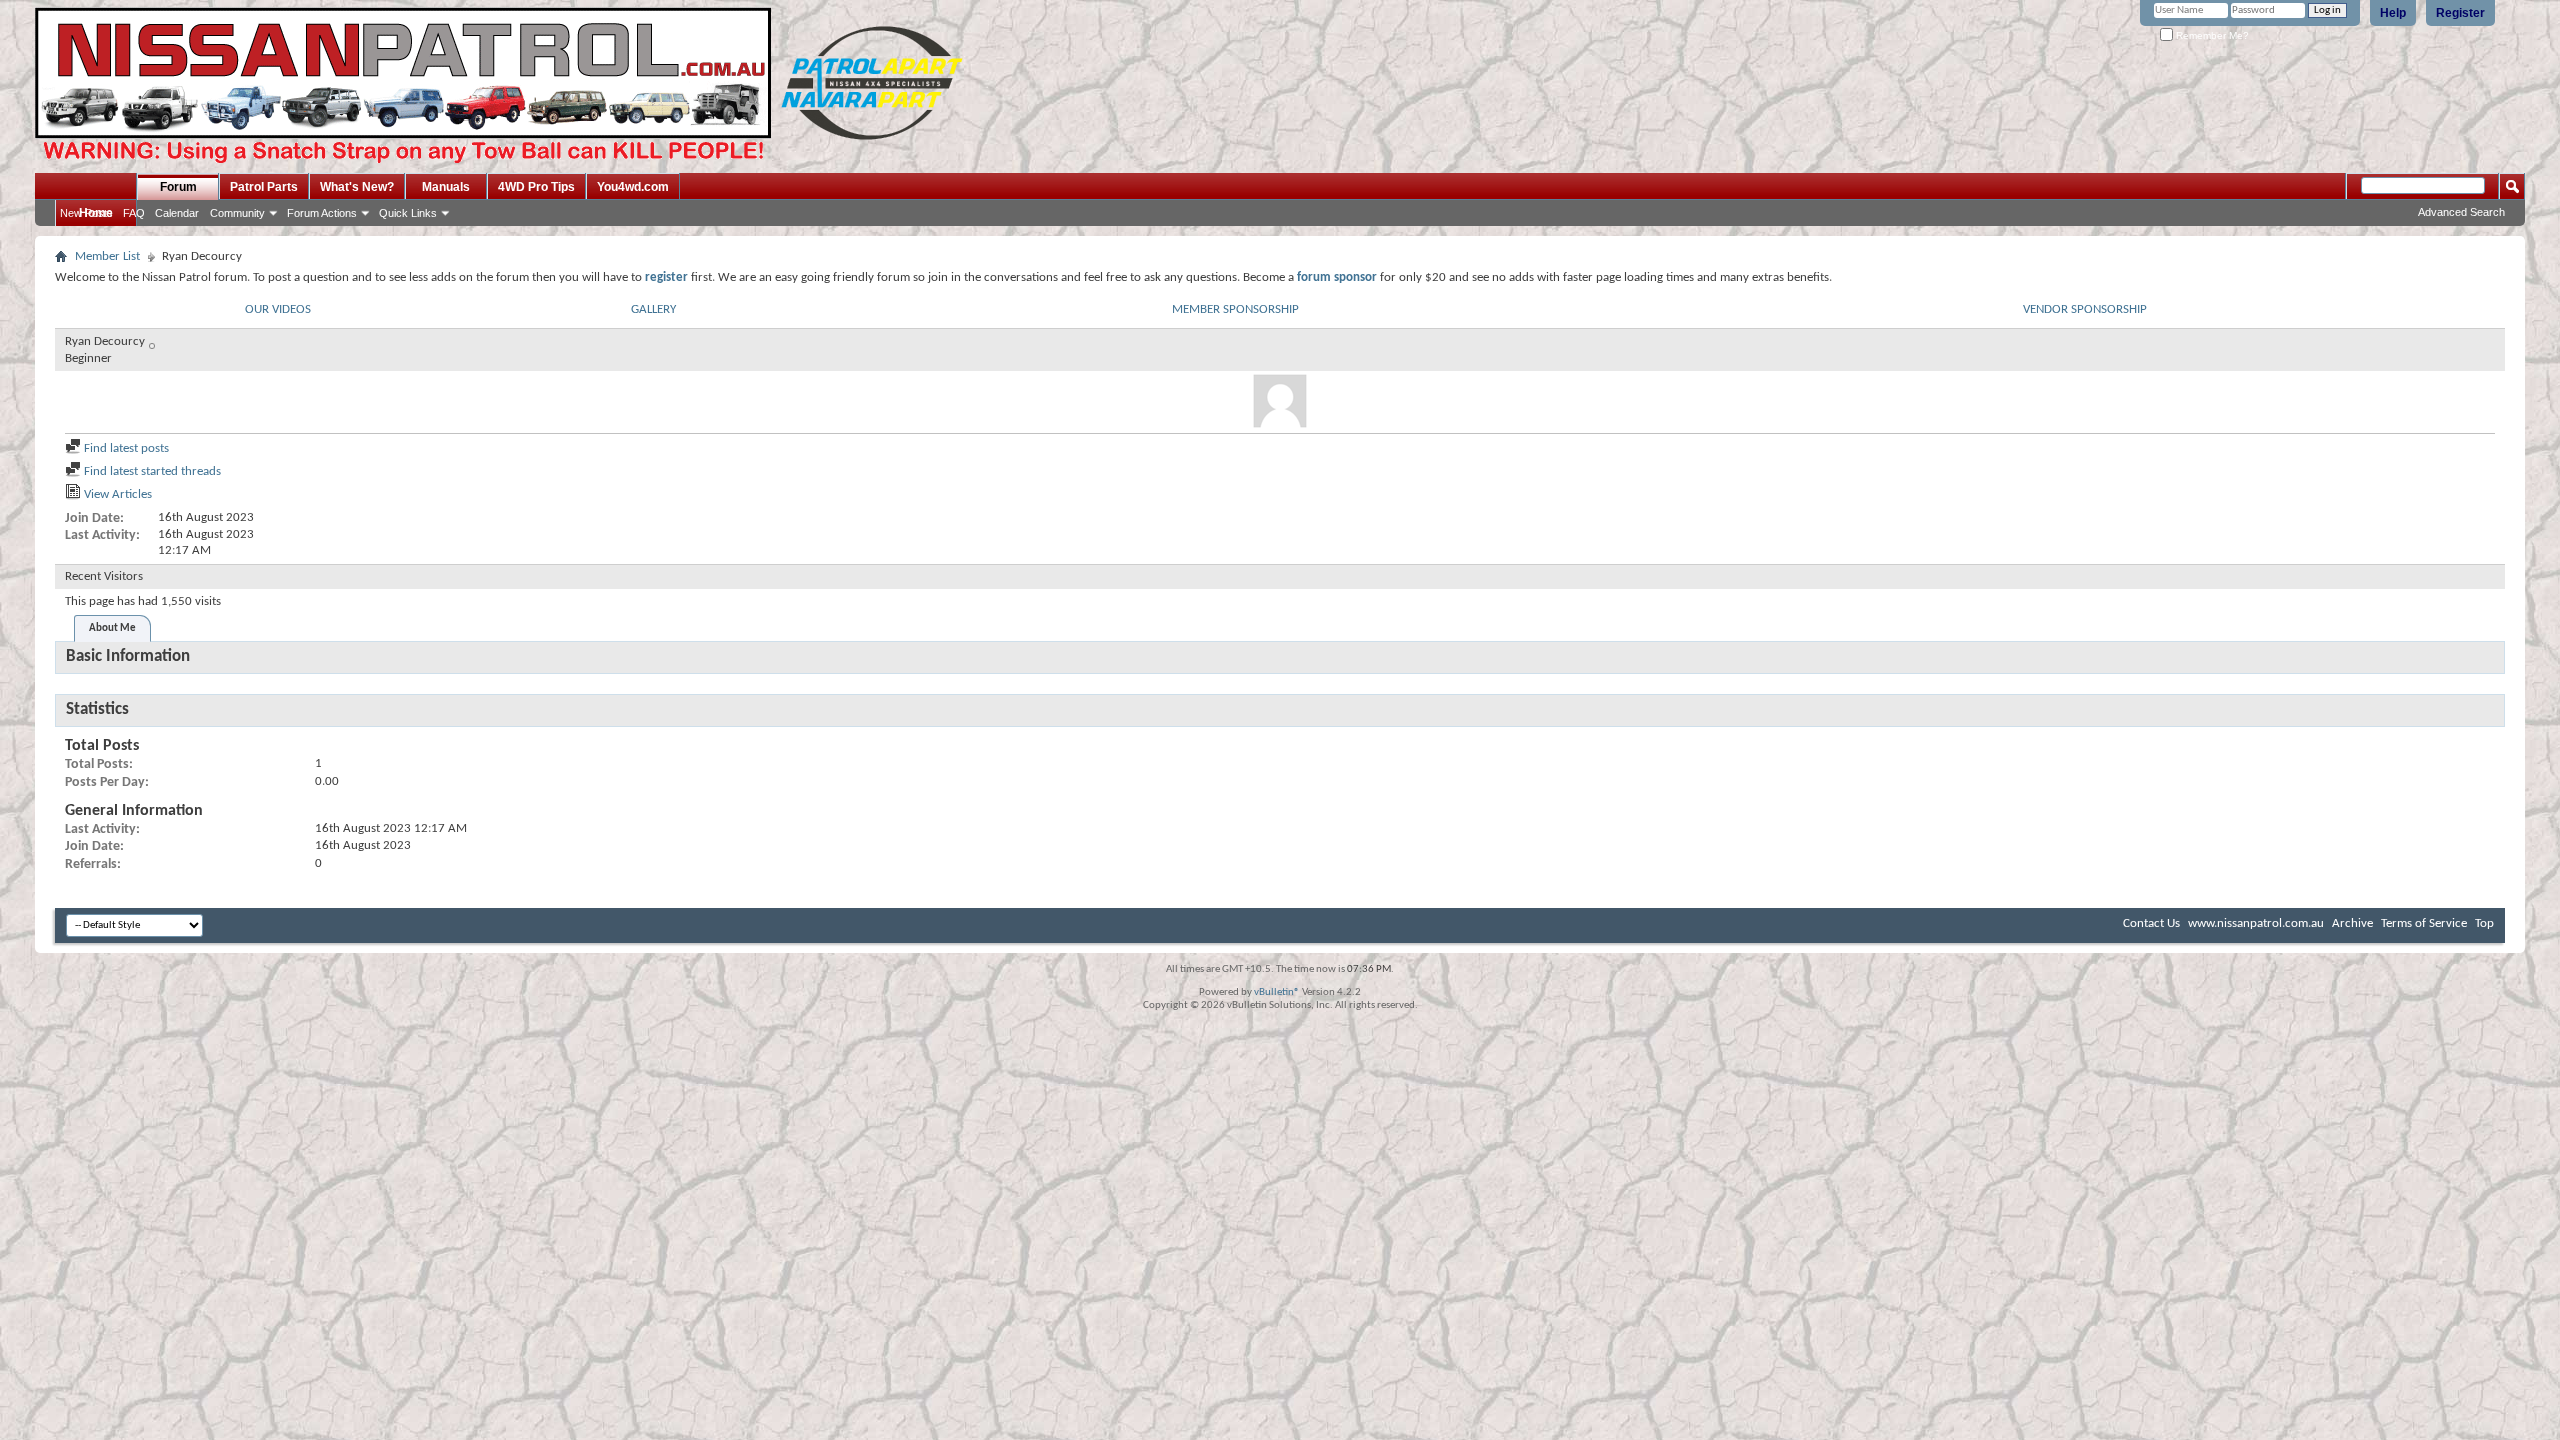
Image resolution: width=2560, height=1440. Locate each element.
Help (2393, 13)
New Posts (86, 213)
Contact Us (2151, 923)
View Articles (116, 494)
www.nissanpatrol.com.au (2256, 923)
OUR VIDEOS (278, 309)
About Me (112, 628)
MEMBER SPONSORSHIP (1235, 309)
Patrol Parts (264, 187)
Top (2484, 923)
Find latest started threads (151, 471)
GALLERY (653, 309)
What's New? (357, 187)
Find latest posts (125, 448)
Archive (2352, 923)
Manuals (446, 187)
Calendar (177, 213)
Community (237, 213)
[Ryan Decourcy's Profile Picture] (1280, 401)
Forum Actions (322, 213)
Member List (107, 256)
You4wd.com (633, 187)
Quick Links (408, 213)
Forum (178, 187)
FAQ (134, 213)
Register (2460, 13)
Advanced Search (2461, 212)
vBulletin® (1277, 992)
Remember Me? (2211, 35)
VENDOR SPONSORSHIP (2085, 309)
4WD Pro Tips (536, 187)
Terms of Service (2424, 923)
